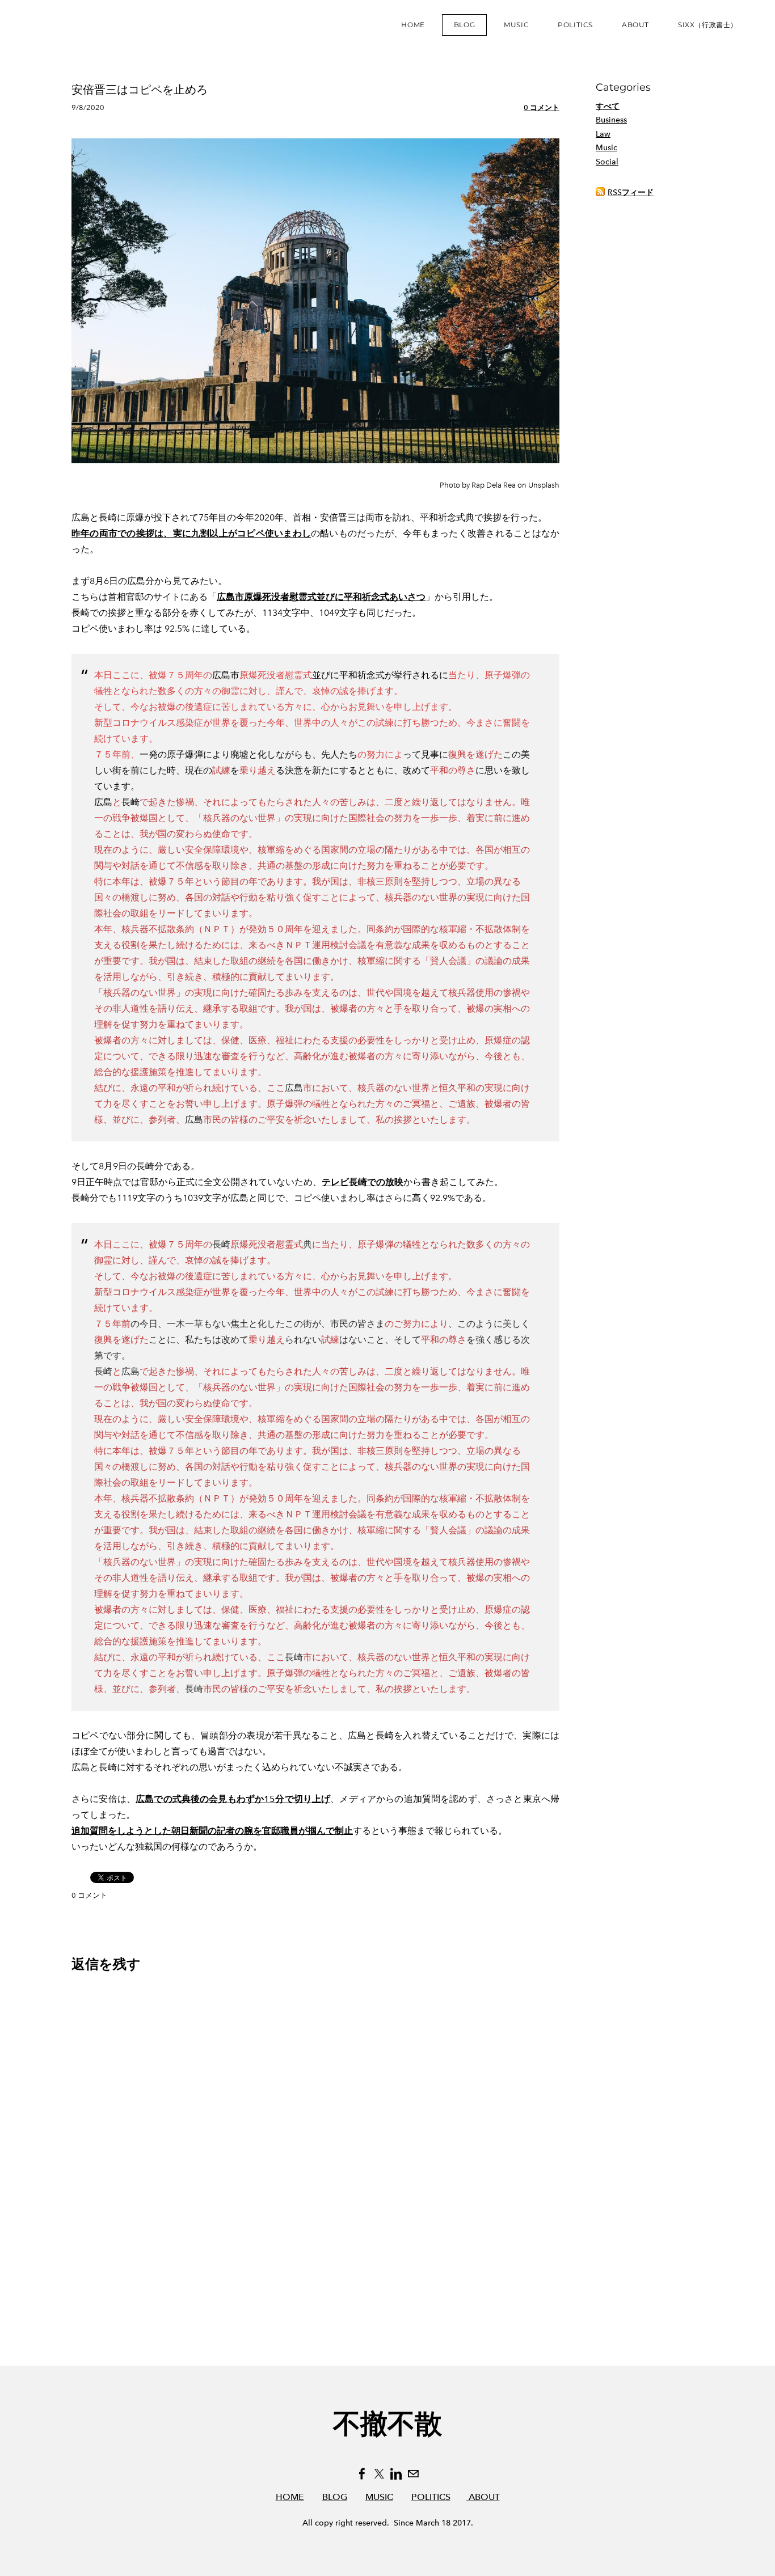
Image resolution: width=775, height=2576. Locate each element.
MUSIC (379, 2497)
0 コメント (542, 107)
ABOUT (483, 2497)
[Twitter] (379, 2474)
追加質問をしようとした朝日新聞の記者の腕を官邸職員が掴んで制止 (212, 1831)
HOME (290, 2497)
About (635, 25)
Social (607, 162)
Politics (575, 25)
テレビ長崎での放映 (363, 1182)
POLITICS (431, 2497)
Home (413, 25)
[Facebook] (362, 2474)
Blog (464, 25)
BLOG (335, 2497)
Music (516, 25)
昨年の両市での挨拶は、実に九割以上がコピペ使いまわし (191, 533)
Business (611, 120)
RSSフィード (631, 193)
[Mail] (413, 2474)
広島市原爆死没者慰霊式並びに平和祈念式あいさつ (321, 597)
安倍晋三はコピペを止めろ (140, 90)
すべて (608, 106)
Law (603, 134)
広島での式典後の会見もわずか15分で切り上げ (233, 1799)
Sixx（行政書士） (708, 25)
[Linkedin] (396, 2474)
